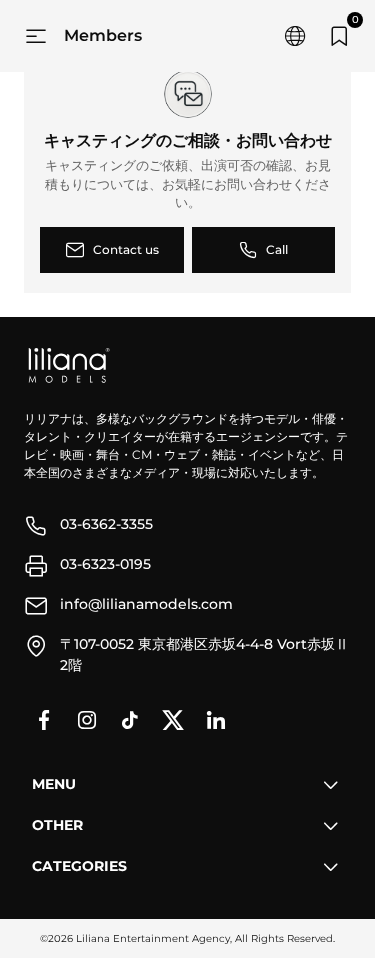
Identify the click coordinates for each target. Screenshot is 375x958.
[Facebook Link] (44, 720)
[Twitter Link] (173, 720)
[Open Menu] (36, 36)
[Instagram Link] (87, 720)
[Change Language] (295, 36)
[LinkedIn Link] (216, 720)
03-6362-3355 (106, 524)
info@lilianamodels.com (146, 604)
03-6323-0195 (105, 564)
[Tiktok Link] (130, 720)
